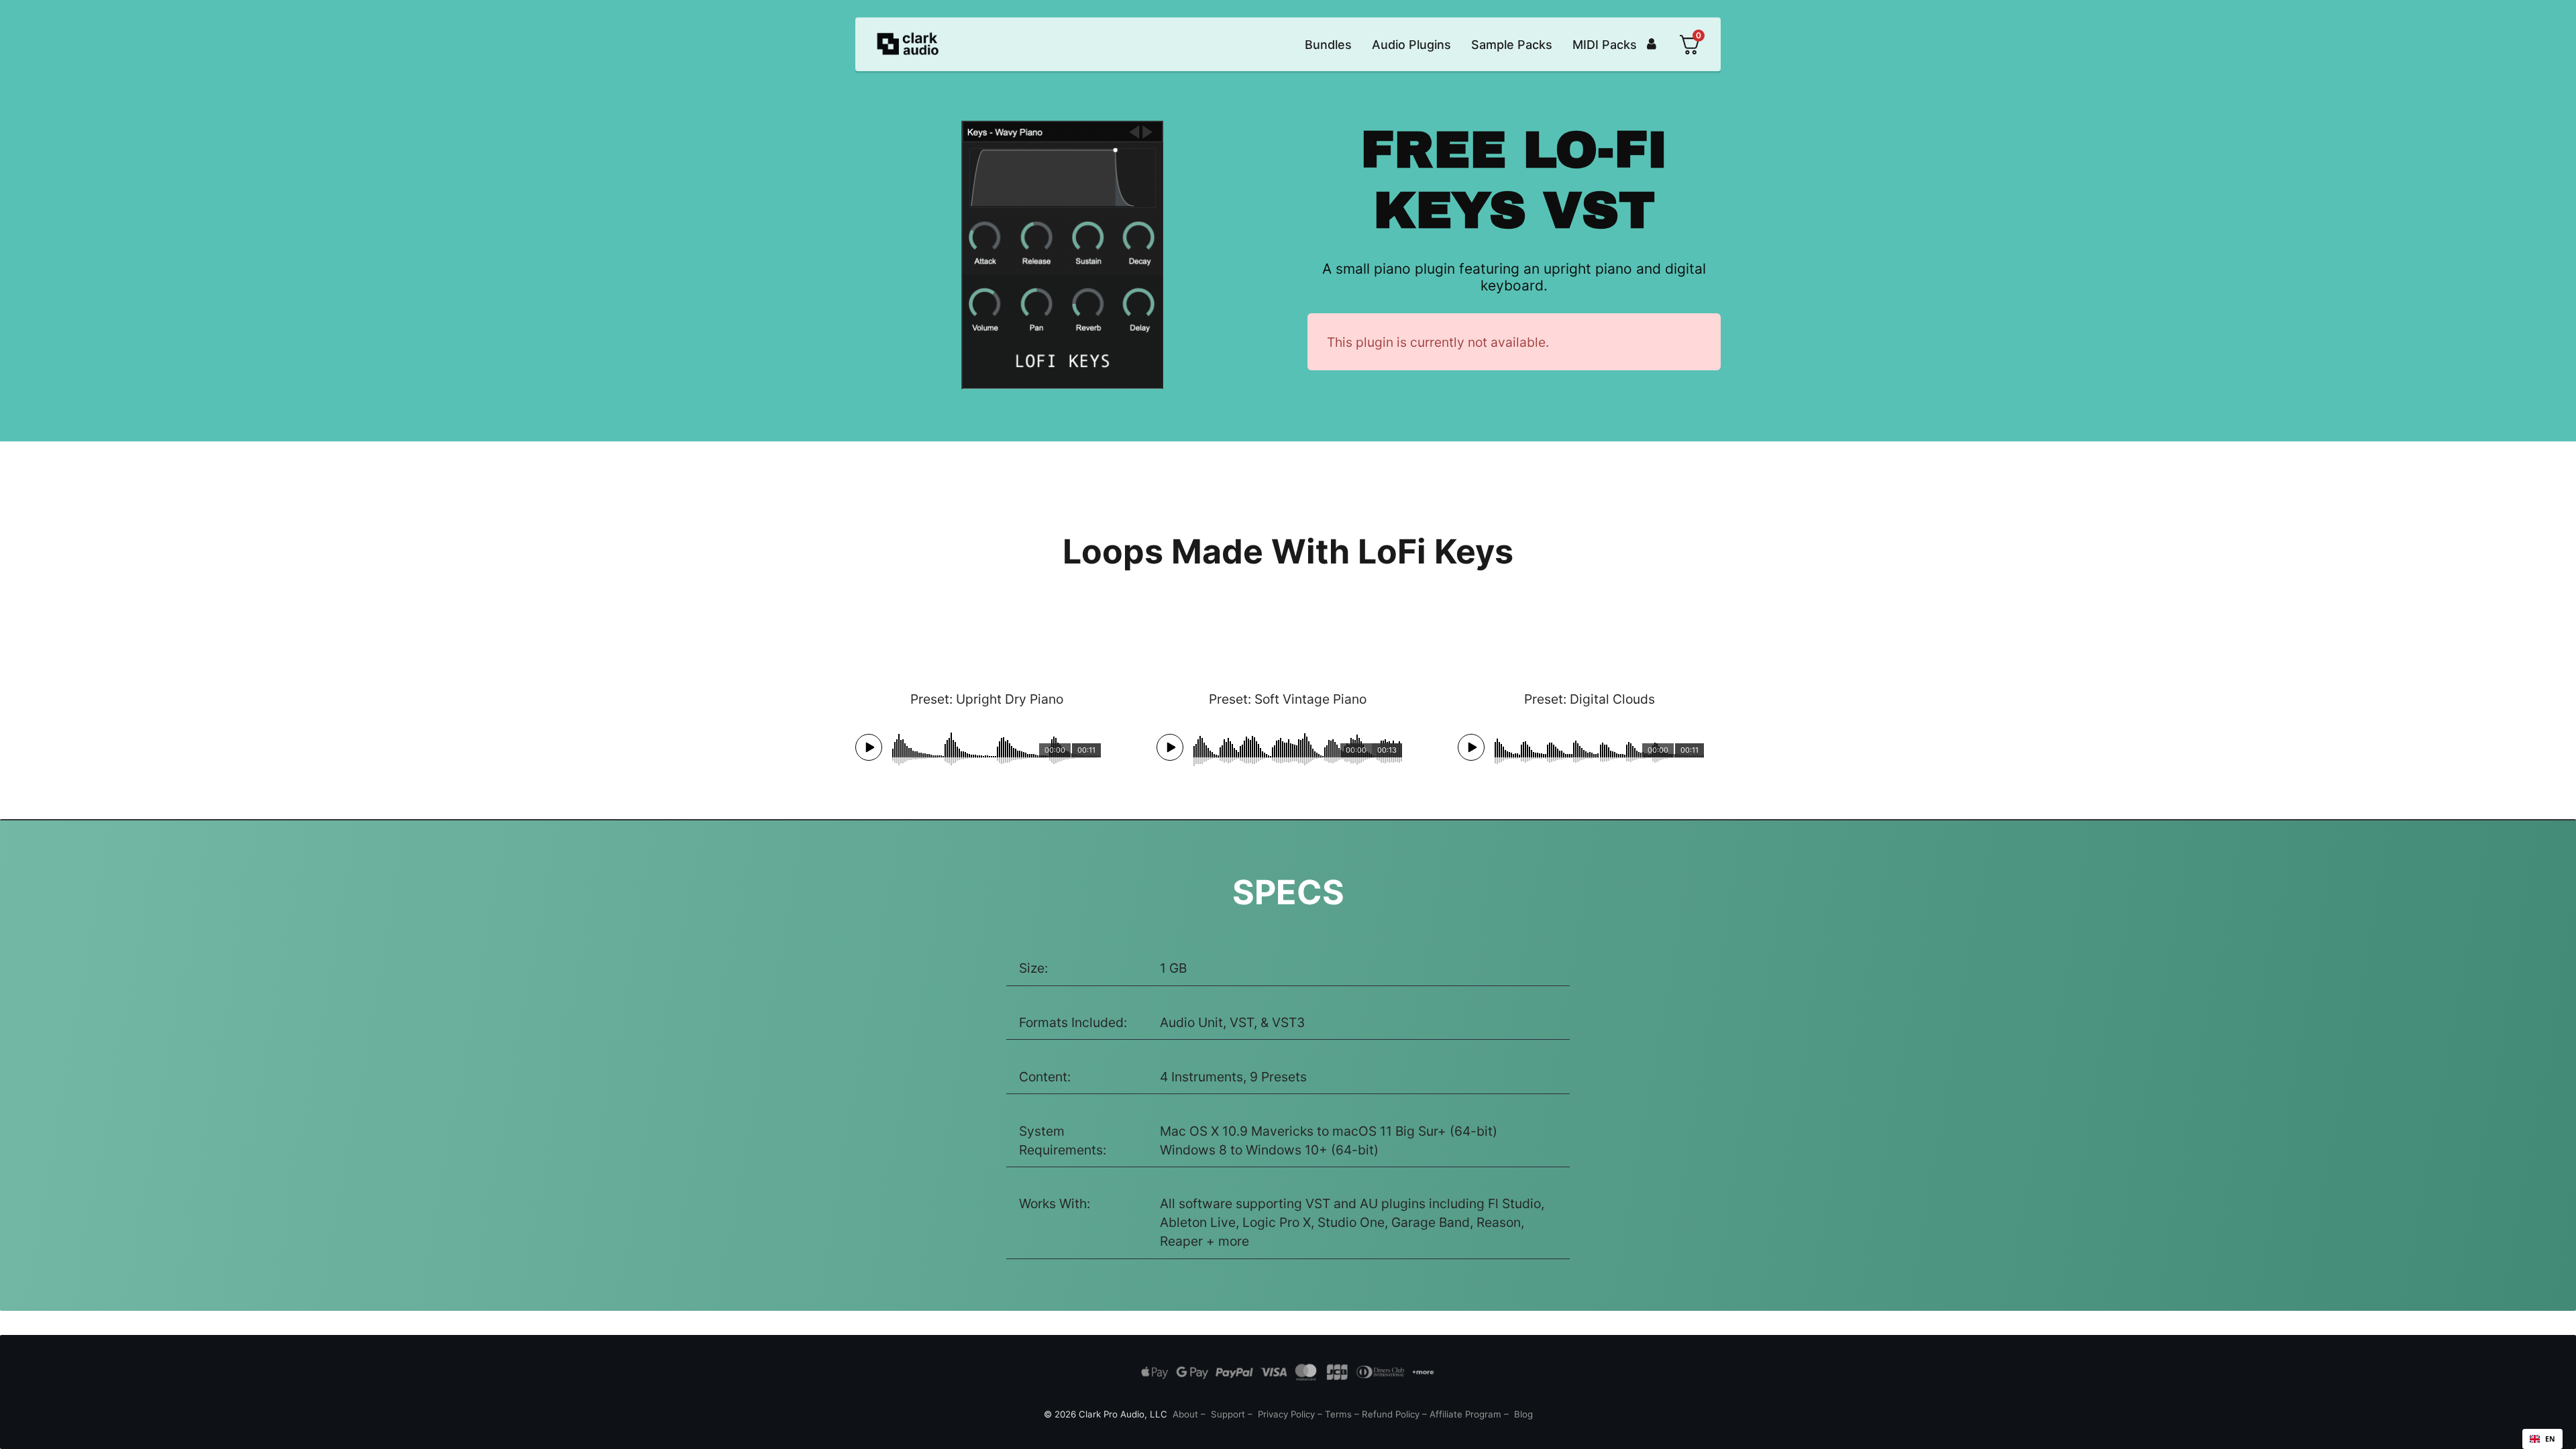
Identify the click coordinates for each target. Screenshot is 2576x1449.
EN (2550, 1439)
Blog (1523, 1414)
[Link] (1652, 44)
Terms (1338, 1414)
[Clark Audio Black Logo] (908, 45)
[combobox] (2542, 1439)
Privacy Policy (1286, 1414)
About (1185, 1414)
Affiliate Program (1465, 1414)
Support (1228, 1414)
